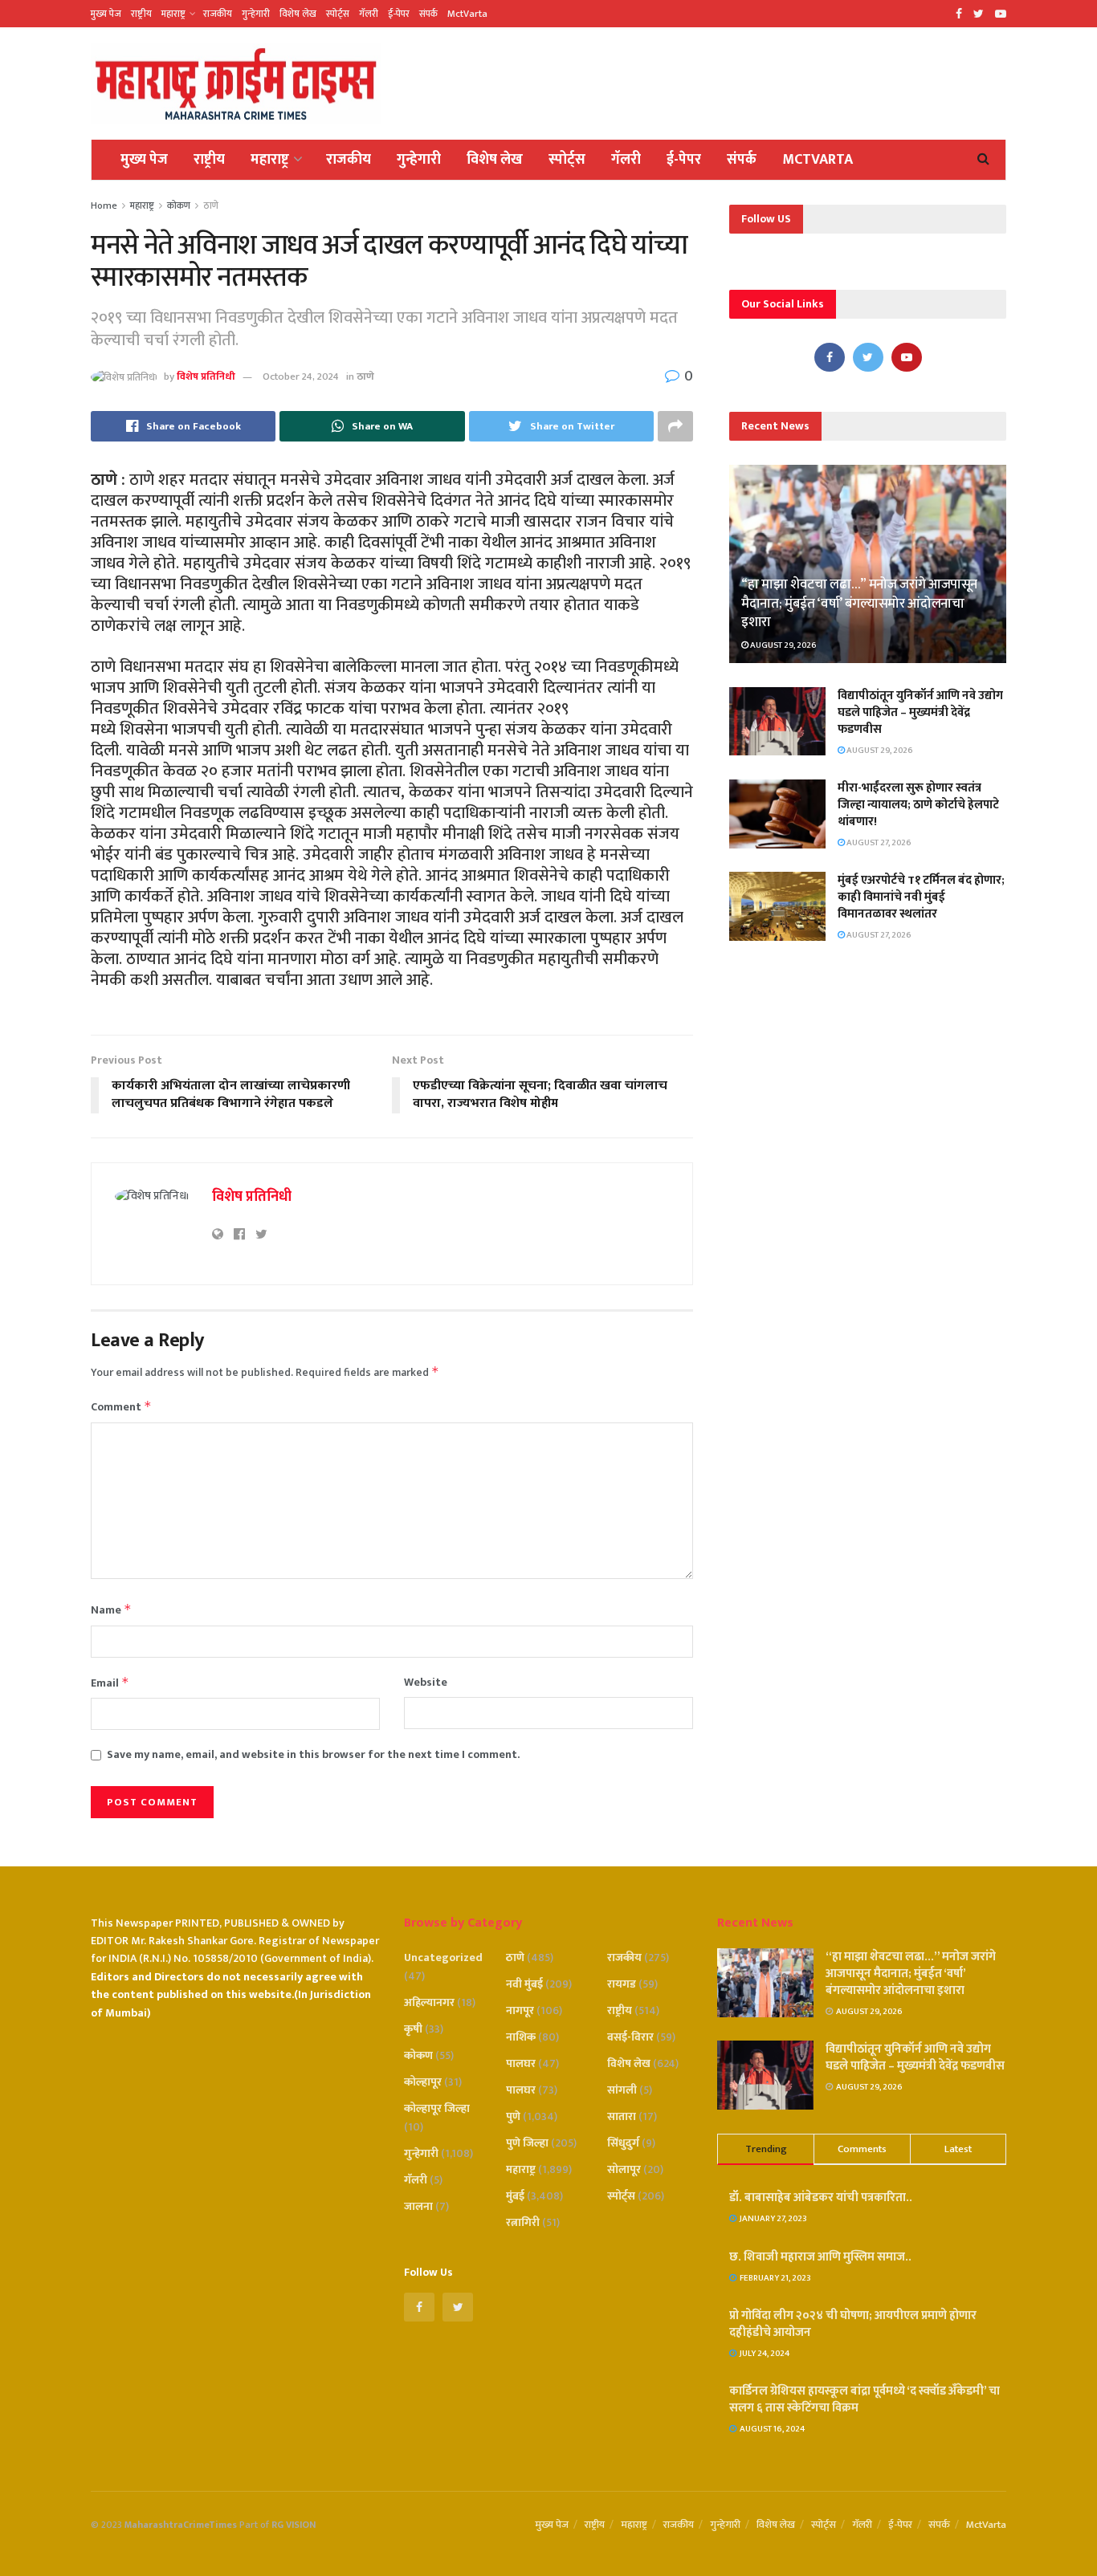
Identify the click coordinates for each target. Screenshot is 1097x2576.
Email (110, 1683)
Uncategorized (443, 1957)
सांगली (622, 2090)
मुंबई (515, 2196)
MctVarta (467, 14)
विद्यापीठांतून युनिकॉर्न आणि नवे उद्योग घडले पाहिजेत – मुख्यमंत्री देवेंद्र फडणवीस (920, 712)
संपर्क (428, 14)
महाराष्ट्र (173, 14)
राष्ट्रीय (141, 14)
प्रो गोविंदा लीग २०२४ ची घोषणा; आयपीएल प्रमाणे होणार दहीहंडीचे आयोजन (853, 2324)
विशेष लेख (298, 14)
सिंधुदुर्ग (623, 2143)
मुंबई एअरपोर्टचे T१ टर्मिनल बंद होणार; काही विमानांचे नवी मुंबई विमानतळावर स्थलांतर (921, 897)
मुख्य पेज (106, 14)
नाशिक (521, 2037)
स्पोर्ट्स (338, 14)
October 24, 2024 (301, 376)
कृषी (413, 2029)
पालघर (521, 2063)
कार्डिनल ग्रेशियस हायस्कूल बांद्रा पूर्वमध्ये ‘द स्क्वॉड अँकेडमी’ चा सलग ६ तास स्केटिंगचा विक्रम (865, 2399)
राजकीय (218, 14)
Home (104, 206)
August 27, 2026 (878, 843)
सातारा (622, 2116)
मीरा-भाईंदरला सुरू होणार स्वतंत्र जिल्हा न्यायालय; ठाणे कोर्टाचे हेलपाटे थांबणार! (918, 805)
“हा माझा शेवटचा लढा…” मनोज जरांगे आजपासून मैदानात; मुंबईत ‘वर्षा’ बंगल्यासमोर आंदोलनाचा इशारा (859, 604)
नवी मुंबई (524, 1984)
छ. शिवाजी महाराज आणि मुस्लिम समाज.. (820, 2257)
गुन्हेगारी (256, 14)
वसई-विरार (630, 2037)
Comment (121, 1407)
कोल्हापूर (423, 2082)
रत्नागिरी (523, 2222)
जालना (418, 2206)
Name (111, 1610)
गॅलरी (369, 14)
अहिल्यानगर (429, 2002)
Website (426, 1683)
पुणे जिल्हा (527, 2143)
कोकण (179, 206)
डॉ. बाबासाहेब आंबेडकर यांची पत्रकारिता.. (821, 2198)
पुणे (513, 2116)
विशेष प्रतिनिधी (206, 376)
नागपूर (520, 2010)
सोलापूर (624, 2169)
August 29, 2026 (783, 645)
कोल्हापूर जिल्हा (437, 2108)
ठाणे (211, 206)
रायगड (622, 1984)
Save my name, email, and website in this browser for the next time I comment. (313, 1755)
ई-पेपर (399, 14)
